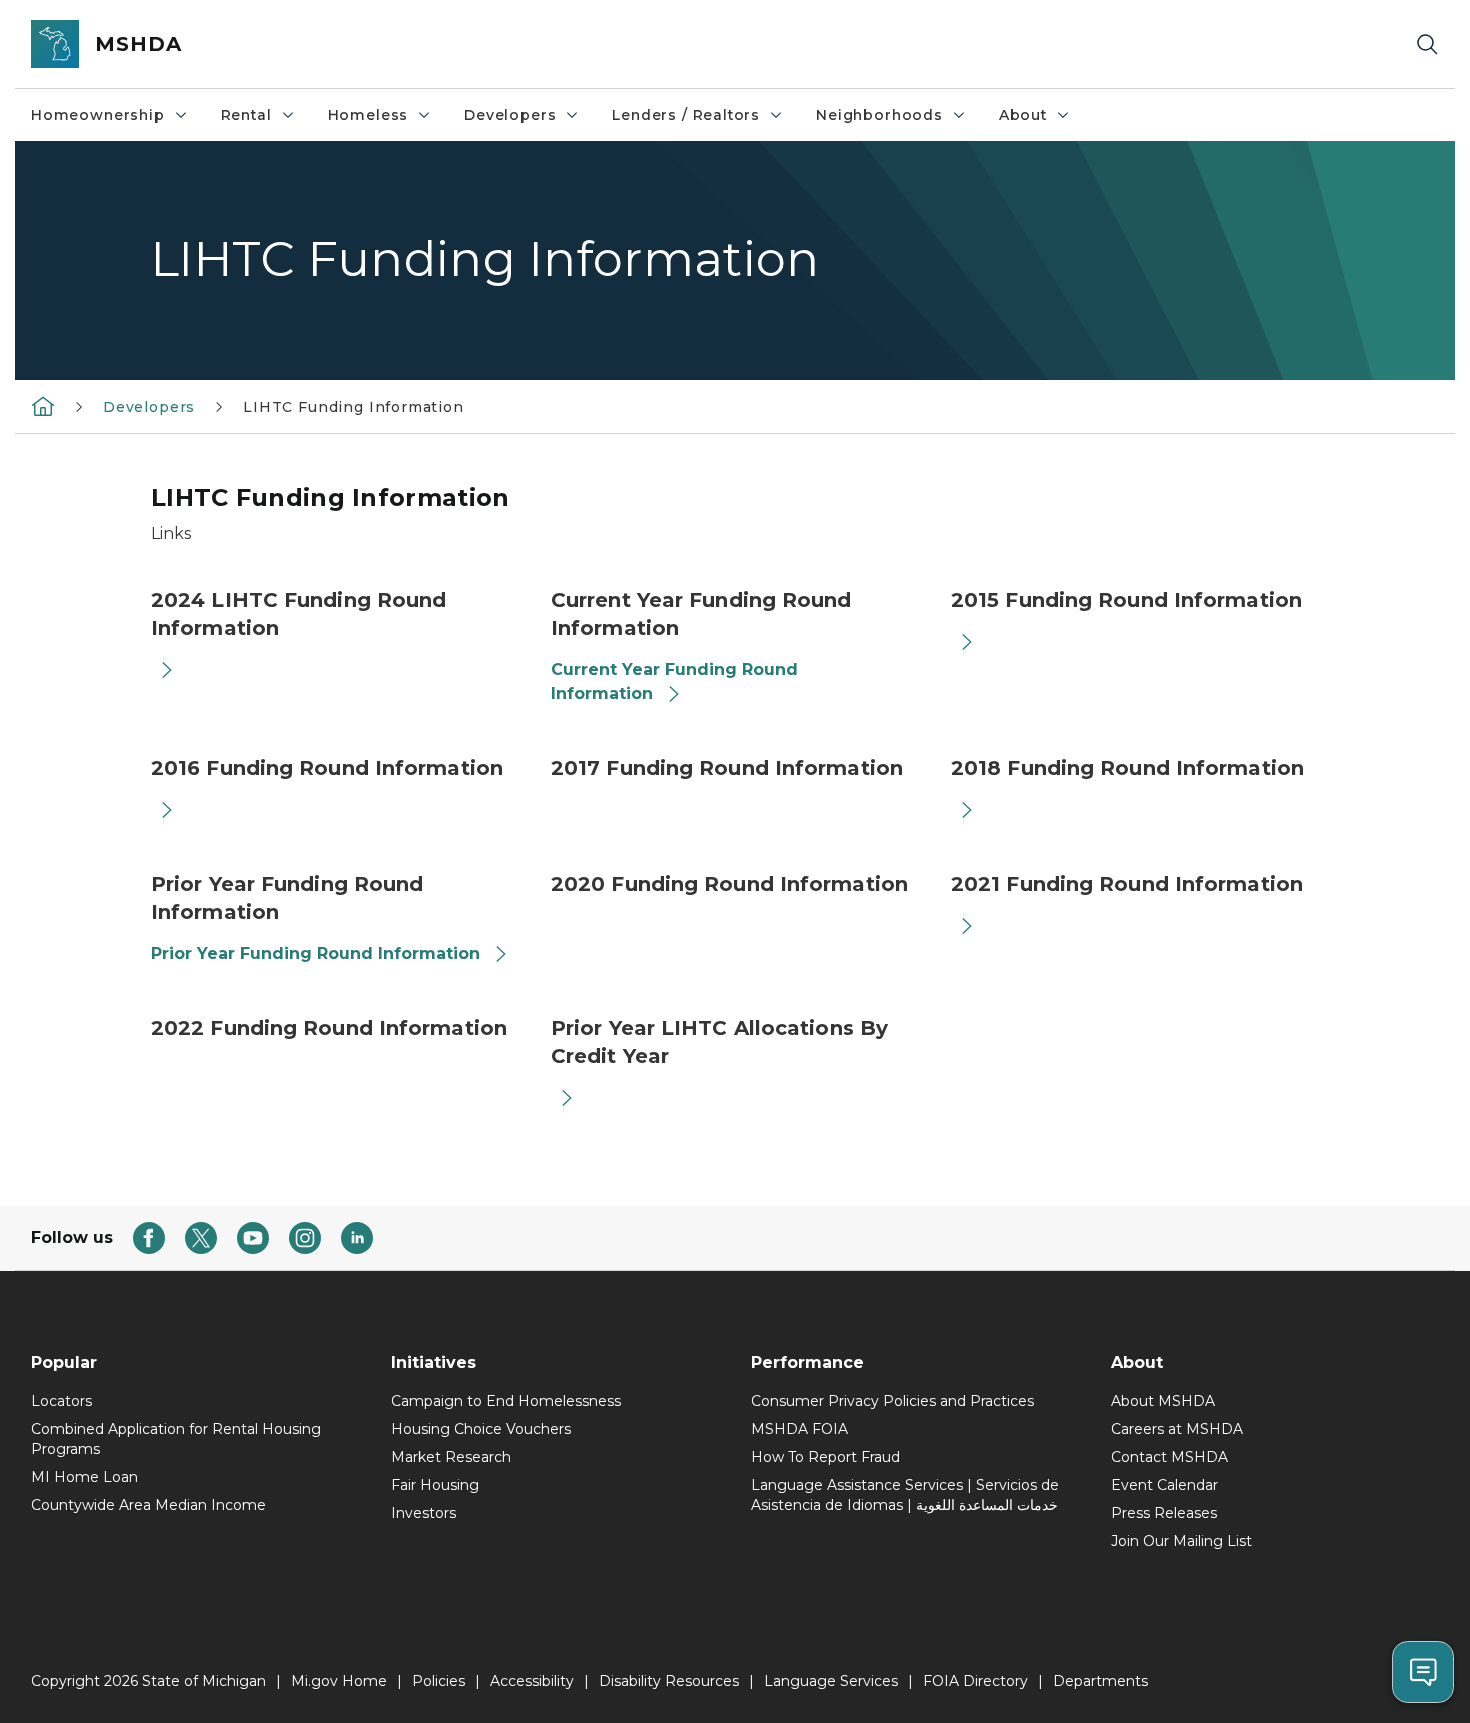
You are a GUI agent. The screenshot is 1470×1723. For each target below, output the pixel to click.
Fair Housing (435, 1485)
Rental (246, 115)
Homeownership (98, 115)
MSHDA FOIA (799, 1429)
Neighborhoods (879, 115)
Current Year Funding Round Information (674, 681)
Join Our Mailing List (1181, 1541)
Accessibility (532, 1681)
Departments (1100, 1681)
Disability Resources (669, 1681)
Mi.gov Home (339, 1681)
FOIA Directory (975, 1681)
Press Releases (1164, 1513)
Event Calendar (1164, 1485)
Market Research (451, 1457)
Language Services (831, 1681)
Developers (510, 115)
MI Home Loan (84, 1477)
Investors (423, 1513)
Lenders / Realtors (686, 115)
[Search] (1427, 44)
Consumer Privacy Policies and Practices (892, 1401)
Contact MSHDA (1169, 1457)
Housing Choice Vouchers (481, 1429)
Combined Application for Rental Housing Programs (176, 1439)
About (1023, 115)
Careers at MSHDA (1177, 1429)
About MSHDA (1163, 1401)
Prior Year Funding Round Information (315, 953)
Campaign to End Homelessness (506, 1401)
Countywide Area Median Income (148, 1505)
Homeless (368, 115)
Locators (61, 1401)
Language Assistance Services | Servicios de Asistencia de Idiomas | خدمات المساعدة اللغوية (905, 1495)
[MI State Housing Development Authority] (43, 406)
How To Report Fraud (825, 1457)
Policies (438, 1681)
